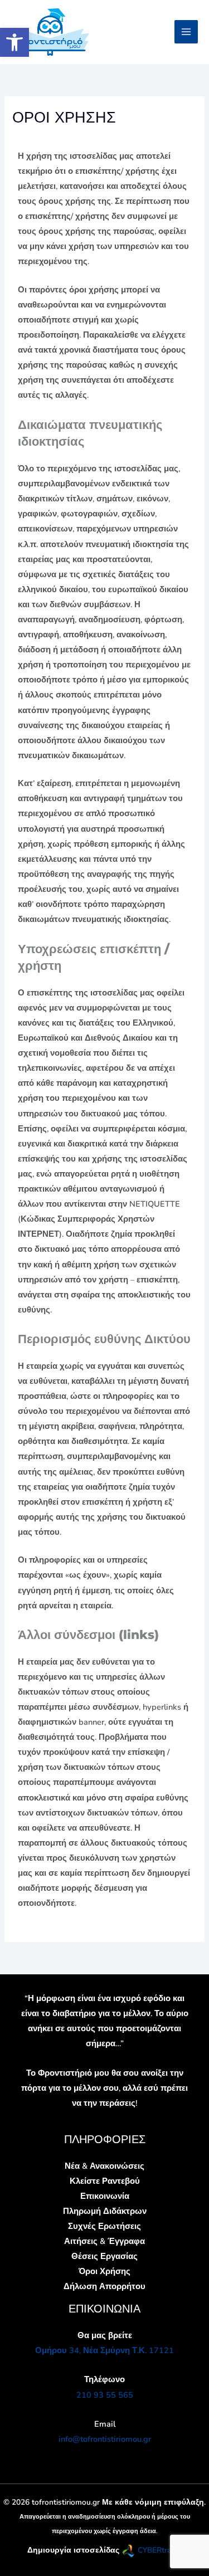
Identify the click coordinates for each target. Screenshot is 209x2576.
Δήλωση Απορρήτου (104, 2286)
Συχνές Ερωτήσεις (104, 2226)
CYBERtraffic (160, 2550)
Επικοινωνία (105, 2196)
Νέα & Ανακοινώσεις (104, 2166)
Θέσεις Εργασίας (104, 2256)
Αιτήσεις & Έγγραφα (104, 2241)
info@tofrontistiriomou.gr (105, 2439)
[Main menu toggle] (186, 32)
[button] (14, 42)
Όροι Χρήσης (104, 2271)
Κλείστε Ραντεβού (105, 2181)
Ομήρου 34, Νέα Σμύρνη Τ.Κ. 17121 (104, 2350)
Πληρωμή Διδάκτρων (105, 2211)
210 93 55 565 (105, 2395)
